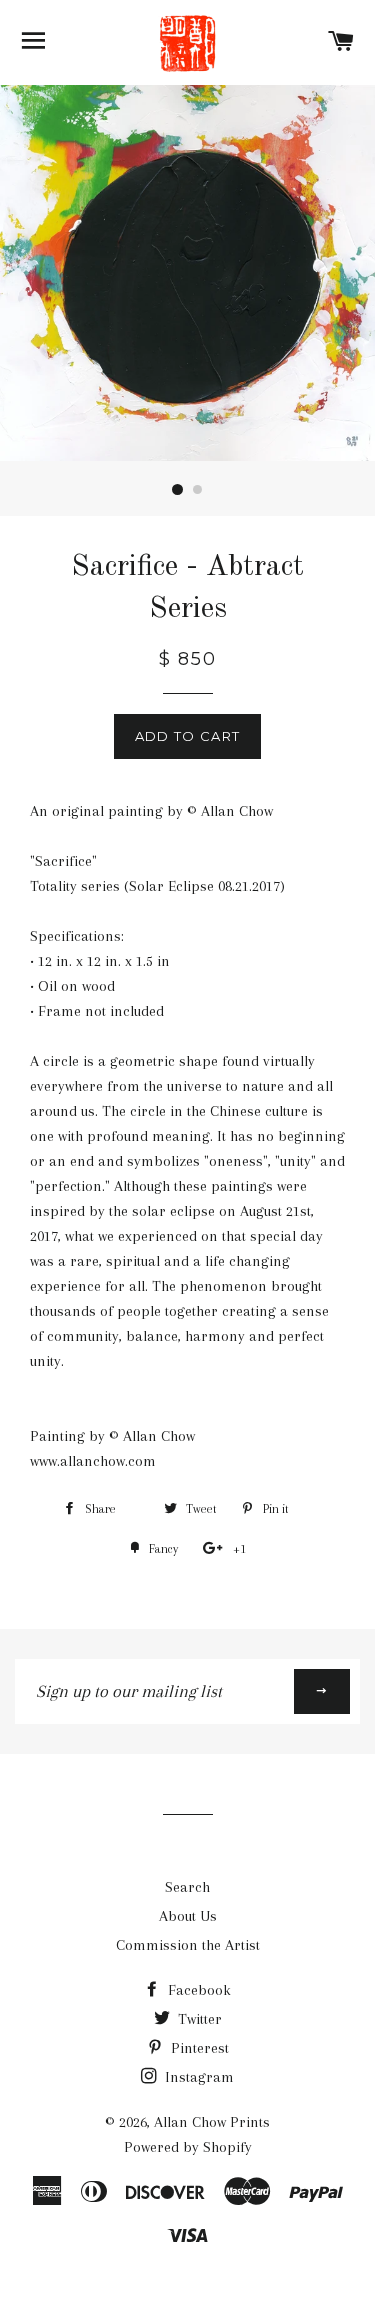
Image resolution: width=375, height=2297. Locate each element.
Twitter (198, 2019)
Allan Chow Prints (212, 2122)
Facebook (197, 1990)
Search (187, 1887)
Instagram (197, 2077)
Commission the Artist (188, 1945)
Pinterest (198, 2048)
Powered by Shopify (188, 2147)
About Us (188, 1916)
